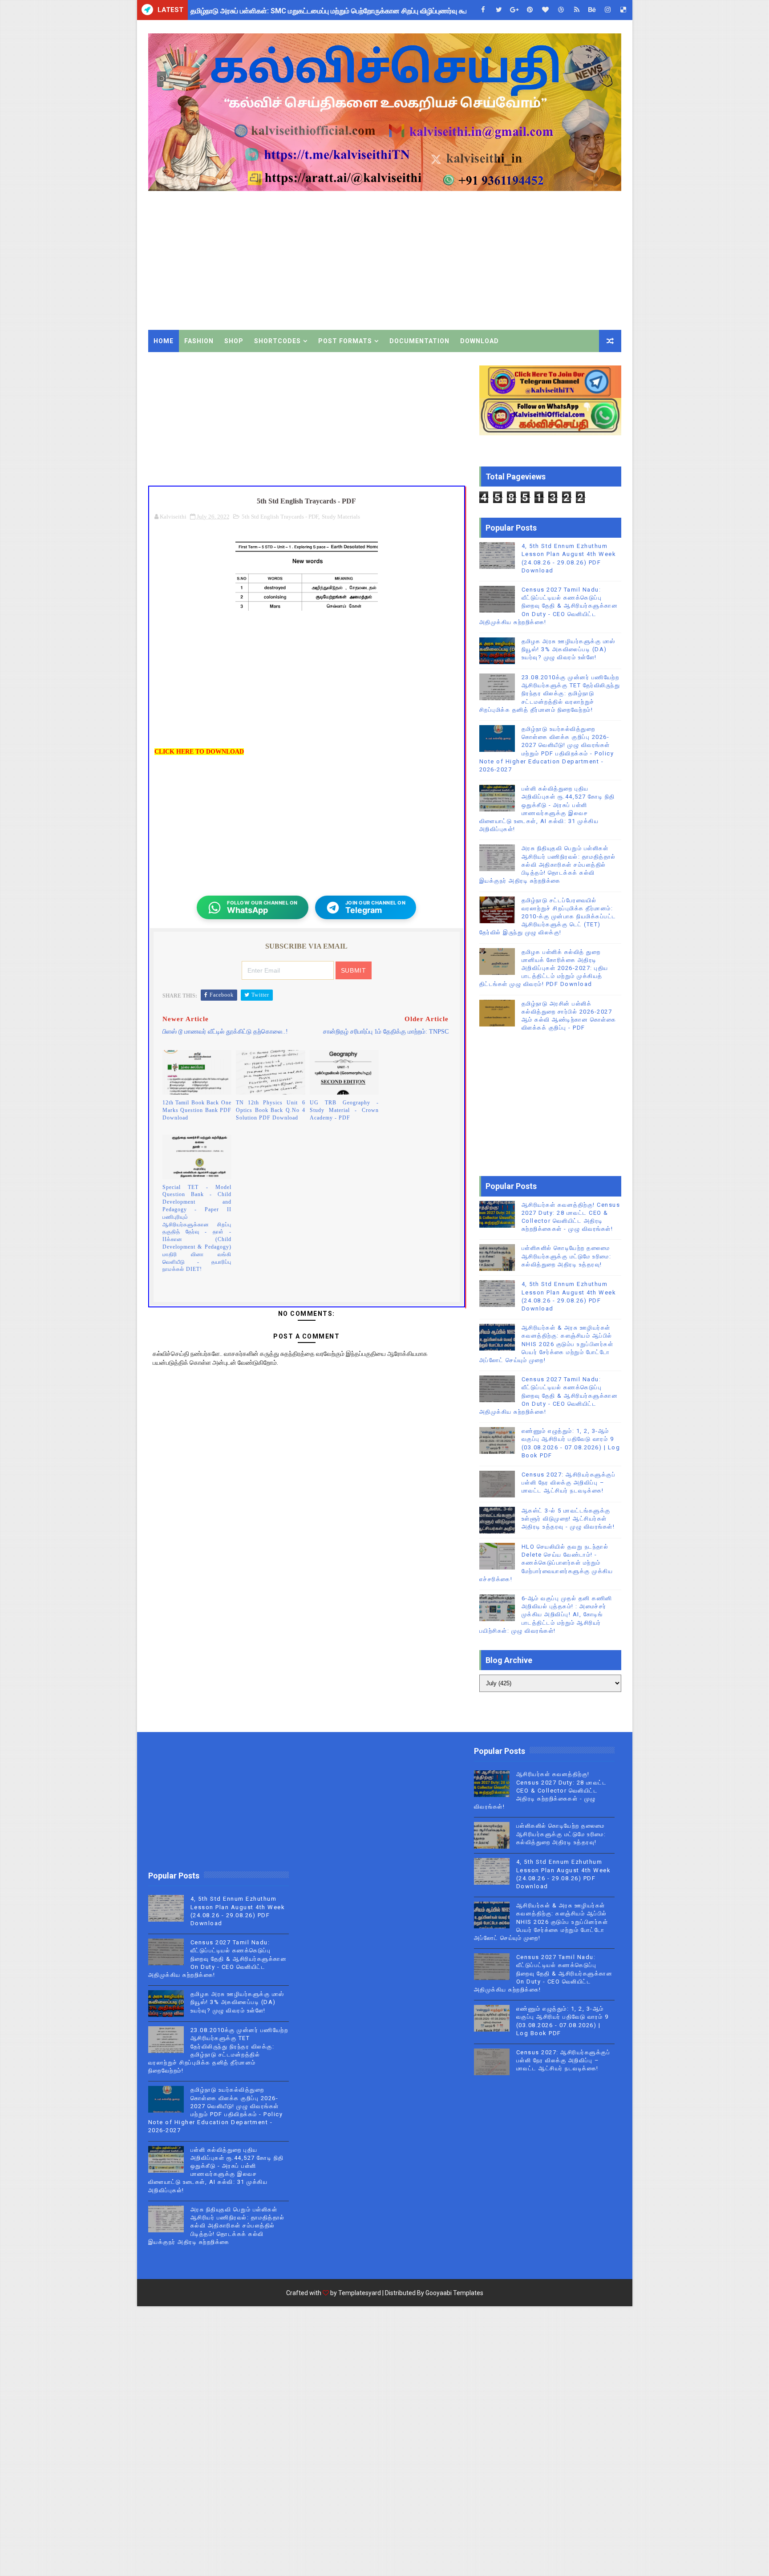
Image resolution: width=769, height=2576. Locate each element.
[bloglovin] (546, 10)
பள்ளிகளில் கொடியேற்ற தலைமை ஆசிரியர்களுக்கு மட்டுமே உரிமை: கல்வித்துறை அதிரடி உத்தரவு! (567, 1256)
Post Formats (345, 341)
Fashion (199, 341)
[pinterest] (530, 10)
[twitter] (499, 10)
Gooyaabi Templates (454, 2293)
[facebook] (483, 10)
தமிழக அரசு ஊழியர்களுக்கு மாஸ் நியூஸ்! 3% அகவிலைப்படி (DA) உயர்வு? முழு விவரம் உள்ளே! (569, 649)
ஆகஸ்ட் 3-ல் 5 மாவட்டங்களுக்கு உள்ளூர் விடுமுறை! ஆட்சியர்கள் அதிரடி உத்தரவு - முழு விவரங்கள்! (568, 1519)
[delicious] (623, 10)
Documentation (419, 341)
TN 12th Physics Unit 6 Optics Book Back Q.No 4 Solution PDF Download (271, 1110)
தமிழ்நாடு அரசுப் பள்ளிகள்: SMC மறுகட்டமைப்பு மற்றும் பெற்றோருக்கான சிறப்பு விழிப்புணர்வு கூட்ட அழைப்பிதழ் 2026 (360, 10)
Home (164, 341)
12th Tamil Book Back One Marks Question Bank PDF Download (197, 1110)
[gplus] (514, 10)
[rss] (577, 10)
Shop (234, 341)
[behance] (592, 10)
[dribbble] (561, 10)
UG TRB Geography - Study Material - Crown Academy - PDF (344, 1110)
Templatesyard (360, 2293)
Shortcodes (277, 341)
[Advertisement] (459, 254)
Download (480, 341)
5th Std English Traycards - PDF (280, 517)
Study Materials (341, 517)
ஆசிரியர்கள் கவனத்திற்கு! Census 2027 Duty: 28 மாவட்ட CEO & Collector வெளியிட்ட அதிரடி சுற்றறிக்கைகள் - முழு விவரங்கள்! (540, 1790)
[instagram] (608, 10)
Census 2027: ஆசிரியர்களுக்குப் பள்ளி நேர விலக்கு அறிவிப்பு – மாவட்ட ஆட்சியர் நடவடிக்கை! (569, 1483)
